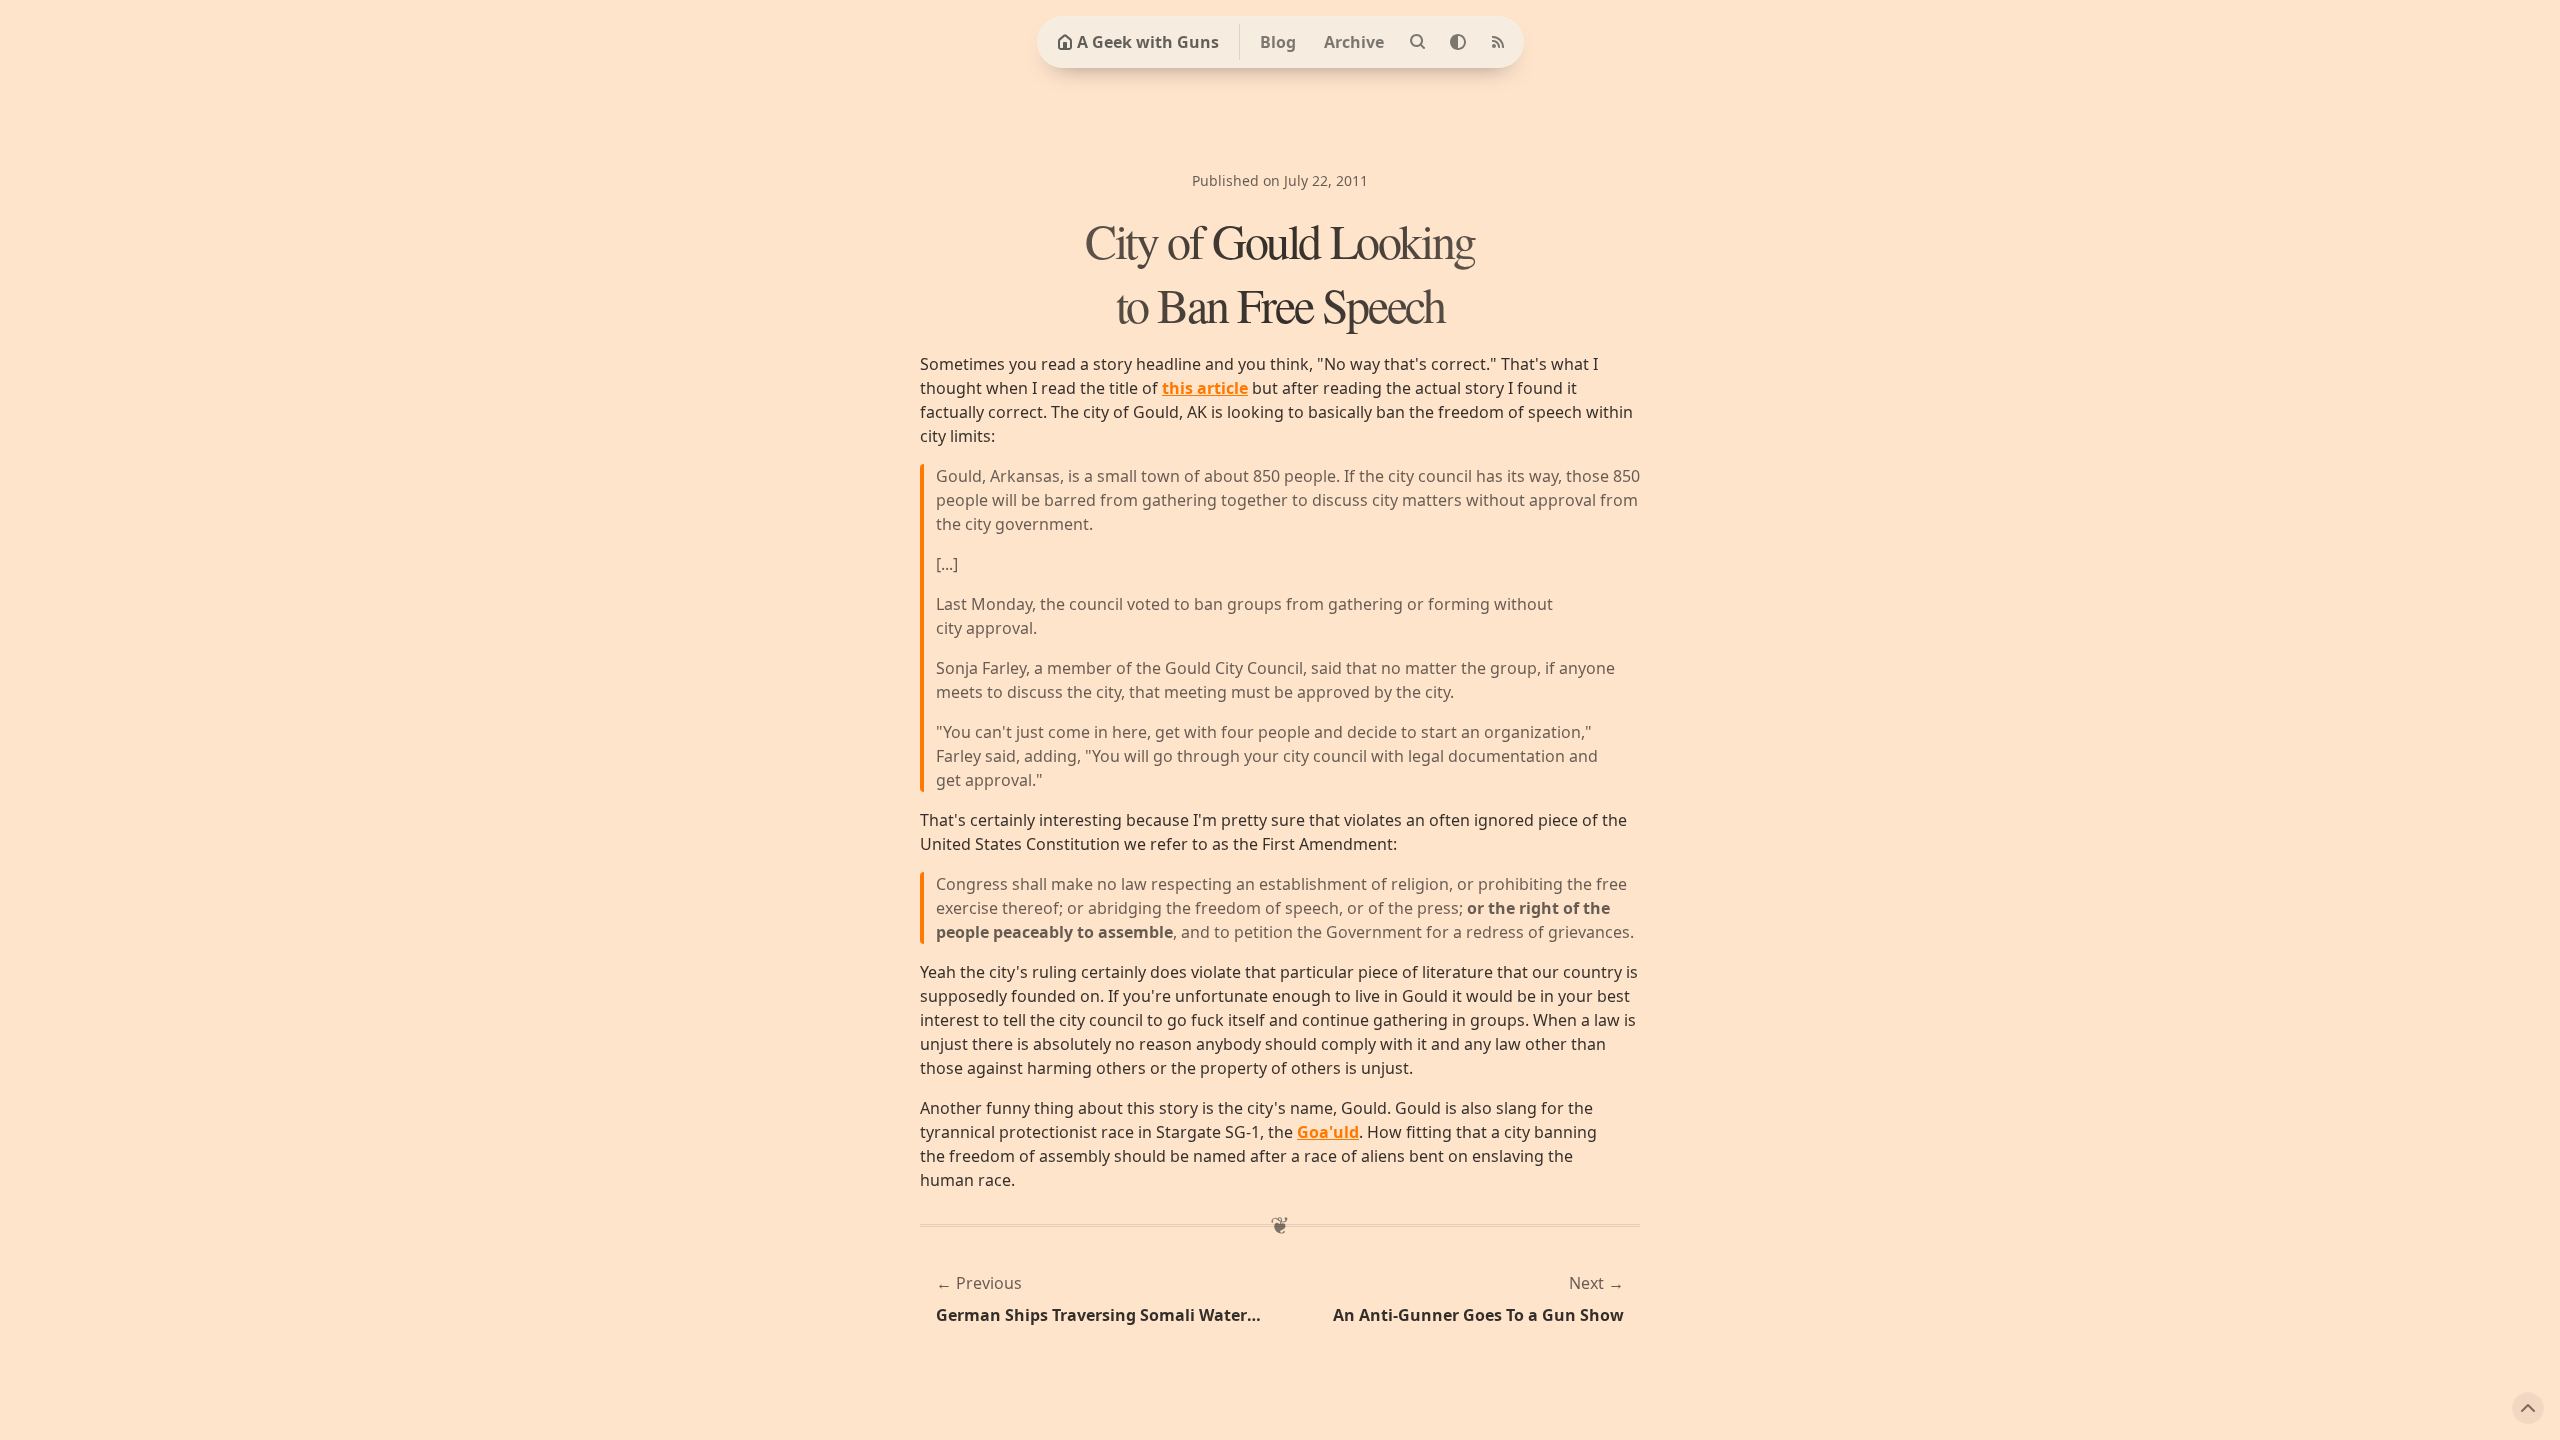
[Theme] (1458, 42)
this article (1205, 388)
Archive (1354, 42)
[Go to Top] (2528, 1408)
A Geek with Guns (1148, 42)
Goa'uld (1328, 1132)
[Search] (1418, 42)
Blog (1278, 42)
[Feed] (1498, 42)
